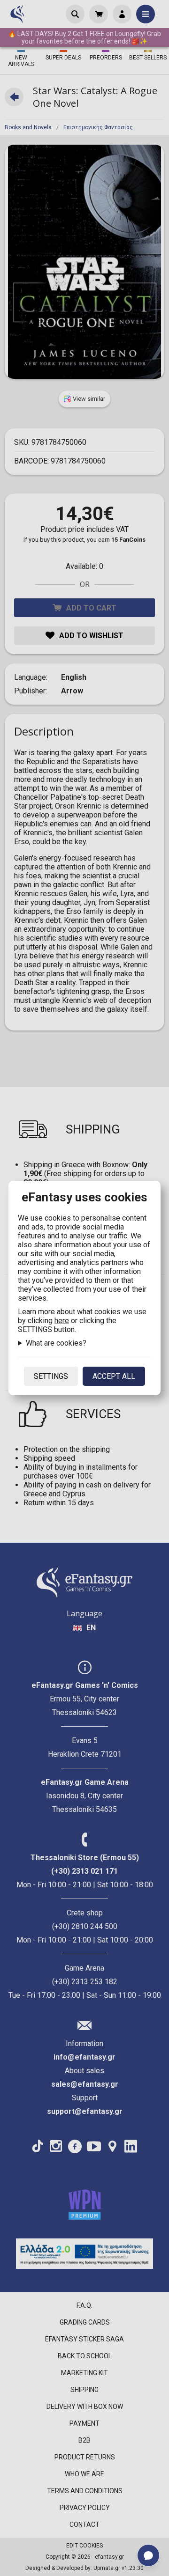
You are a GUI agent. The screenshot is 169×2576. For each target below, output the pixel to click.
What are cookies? (56, 1343)
